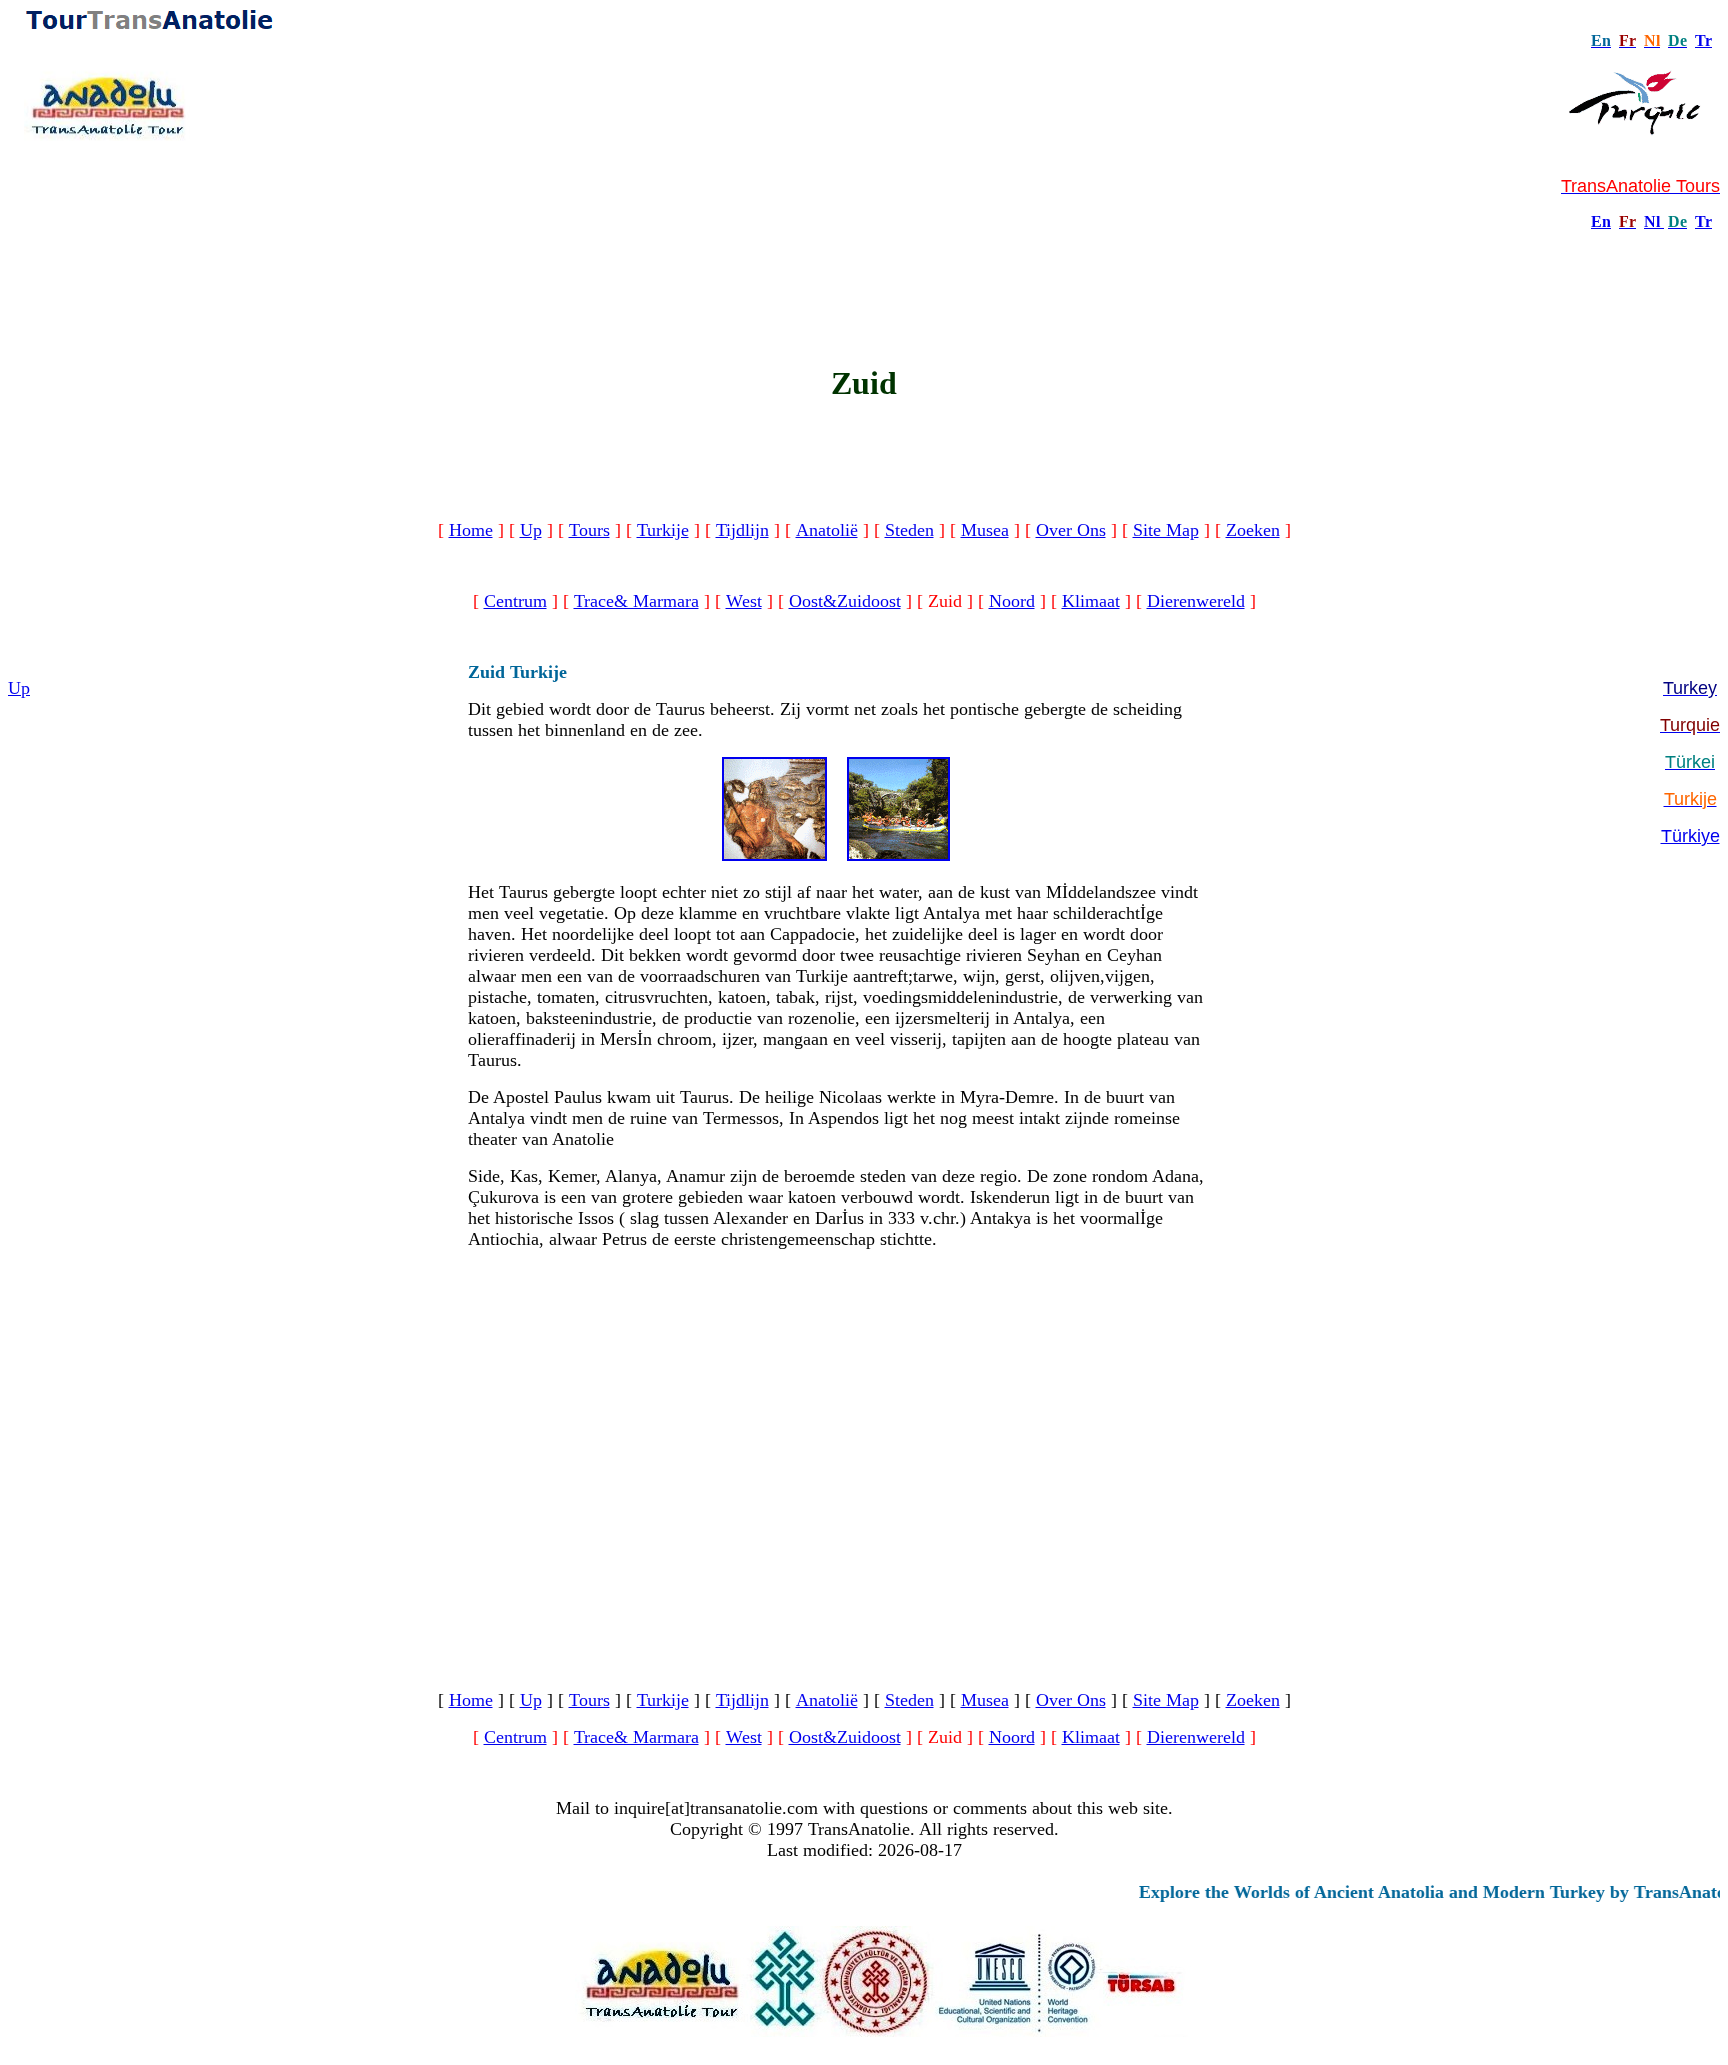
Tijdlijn (742, 530)
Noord (1012, 601)
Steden (909, 530)
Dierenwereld (1196, 601)
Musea (985, 530)
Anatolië (827, 530)
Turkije (663, 530)
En (1601, 221)
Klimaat (1091, 601)
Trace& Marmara (636, 601)
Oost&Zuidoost (845, 601)
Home (471, 530)
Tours (589, 530)
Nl (1652, 221)
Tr (1703, 40)
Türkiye (1690, 836)
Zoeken (1253, 530)
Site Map (1166, 530)
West (744, 601)
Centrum (515, 601)
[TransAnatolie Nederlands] (1662, 221)
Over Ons (1071, 530)
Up (531, 530)
